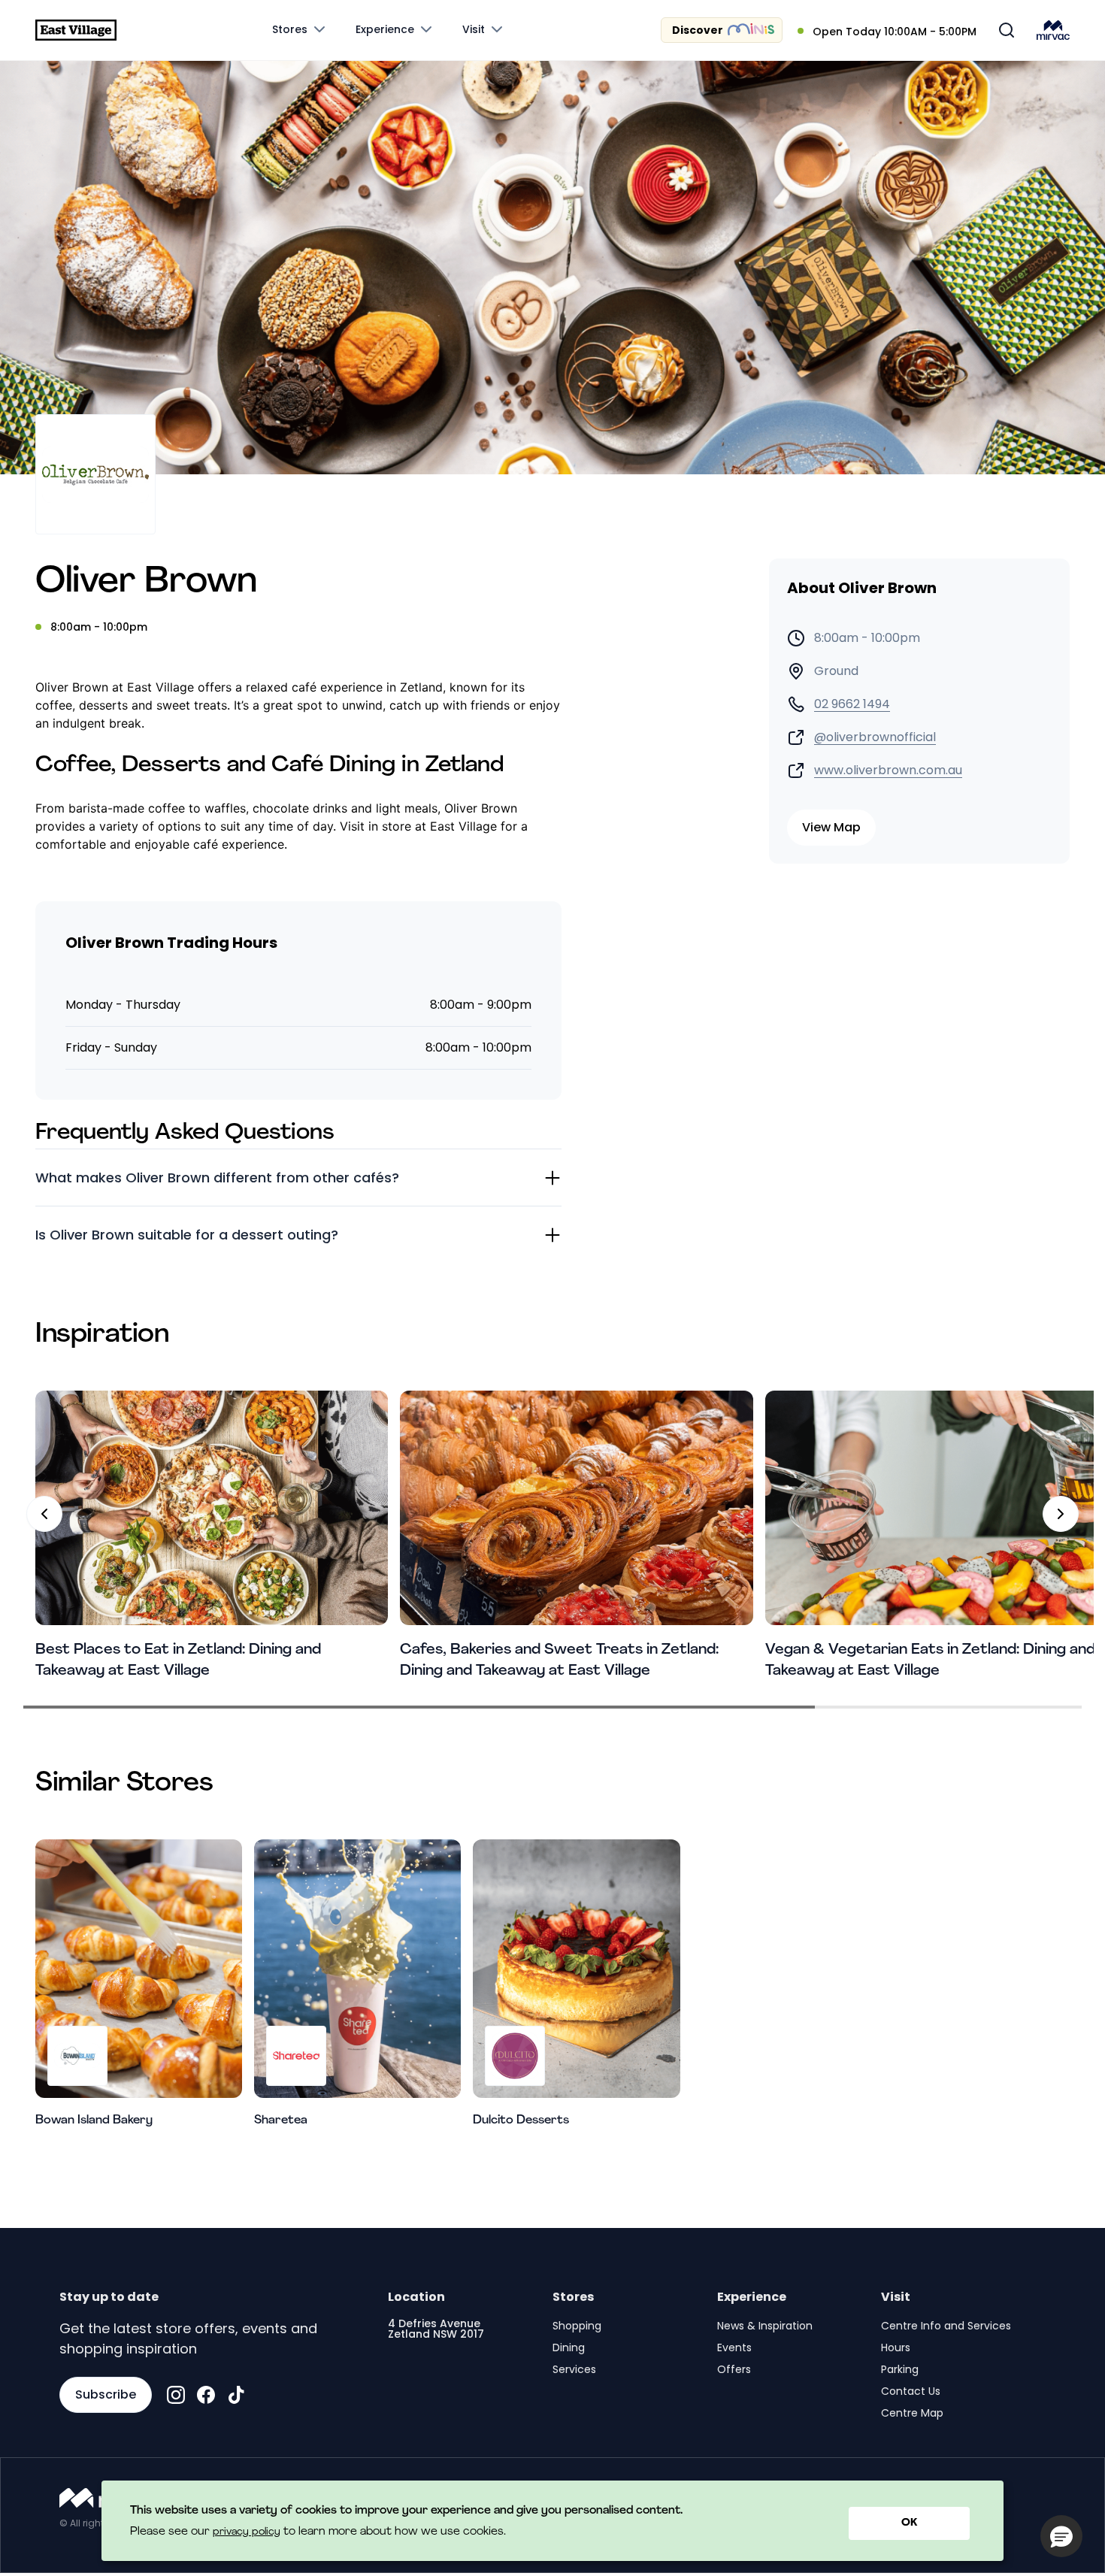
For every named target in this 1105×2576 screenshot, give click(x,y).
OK (909, 2523)
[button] (1061, 2536)
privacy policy (247, 2532)
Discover (698, 30)
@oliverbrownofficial (875, 737)
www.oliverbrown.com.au (888, 770)
